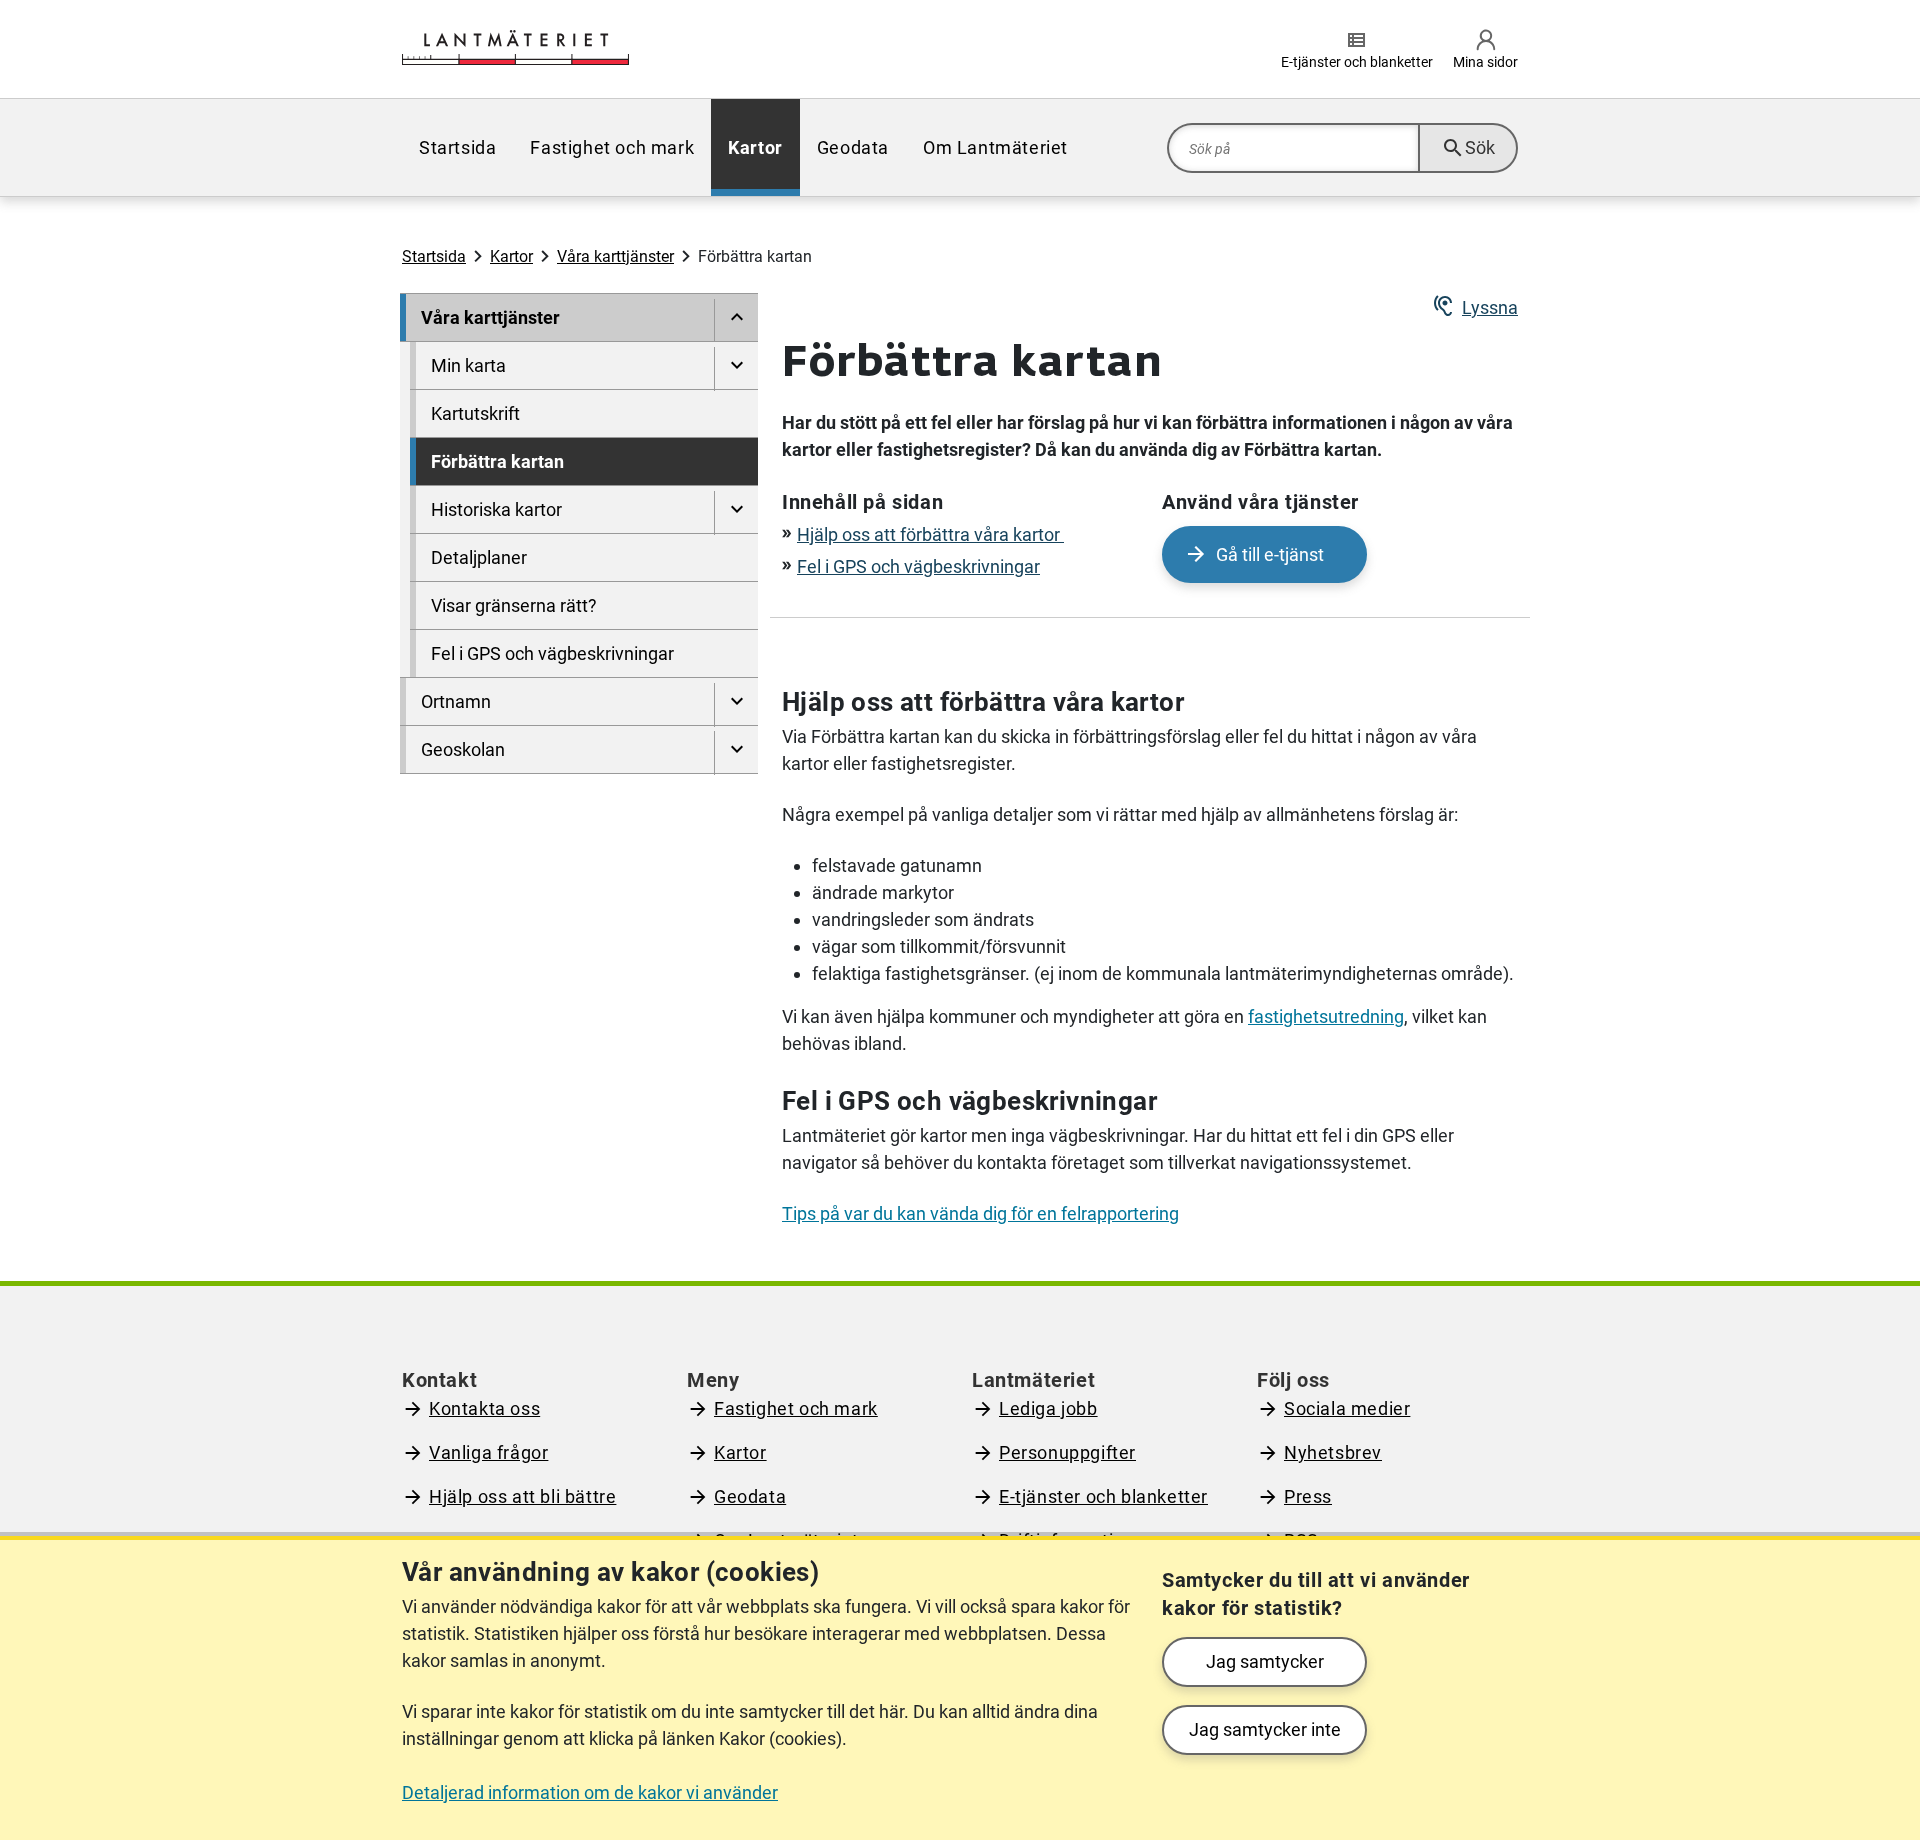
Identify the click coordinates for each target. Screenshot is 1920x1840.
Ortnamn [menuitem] (456, 701)
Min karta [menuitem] (468, 365)
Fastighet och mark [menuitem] (612, 147)
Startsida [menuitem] (457, 147)
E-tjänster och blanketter (1103, 1496)
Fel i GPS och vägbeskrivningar (918, 566)
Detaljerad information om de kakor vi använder (590, 1792)
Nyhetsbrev (1333, 1452)
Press (1308, 1496)
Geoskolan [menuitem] (463, 749)
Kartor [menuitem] (755, 147)
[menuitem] (736, 321)
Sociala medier (1347, 1408)
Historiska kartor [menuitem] (496, 509)
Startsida (434, 256)
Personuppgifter (1067, 1452)
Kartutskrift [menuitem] (475, 413)
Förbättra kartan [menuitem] (497, 461)
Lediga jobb (1048, 1408)
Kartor (511, 256)
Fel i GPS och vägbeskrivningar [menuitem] (552, 653)
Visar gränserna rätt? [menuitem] (514, 605)
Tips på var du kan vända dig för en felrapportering (980, 1213)
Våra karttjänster (615, 256)
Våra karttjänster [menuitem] (490, 317)
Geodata (750, 1496)
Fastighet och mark (796, 1408)
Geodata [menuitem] (853, 147)
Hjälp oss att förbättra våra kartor (930, 534)
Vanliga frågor (488, 1452)
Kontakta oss (484, 1408)
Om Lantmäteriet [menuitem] (995, 147)
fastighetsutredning (1326, 1016)
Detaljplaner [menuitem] (479, 557)
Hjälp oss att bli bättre (522, 1496)
